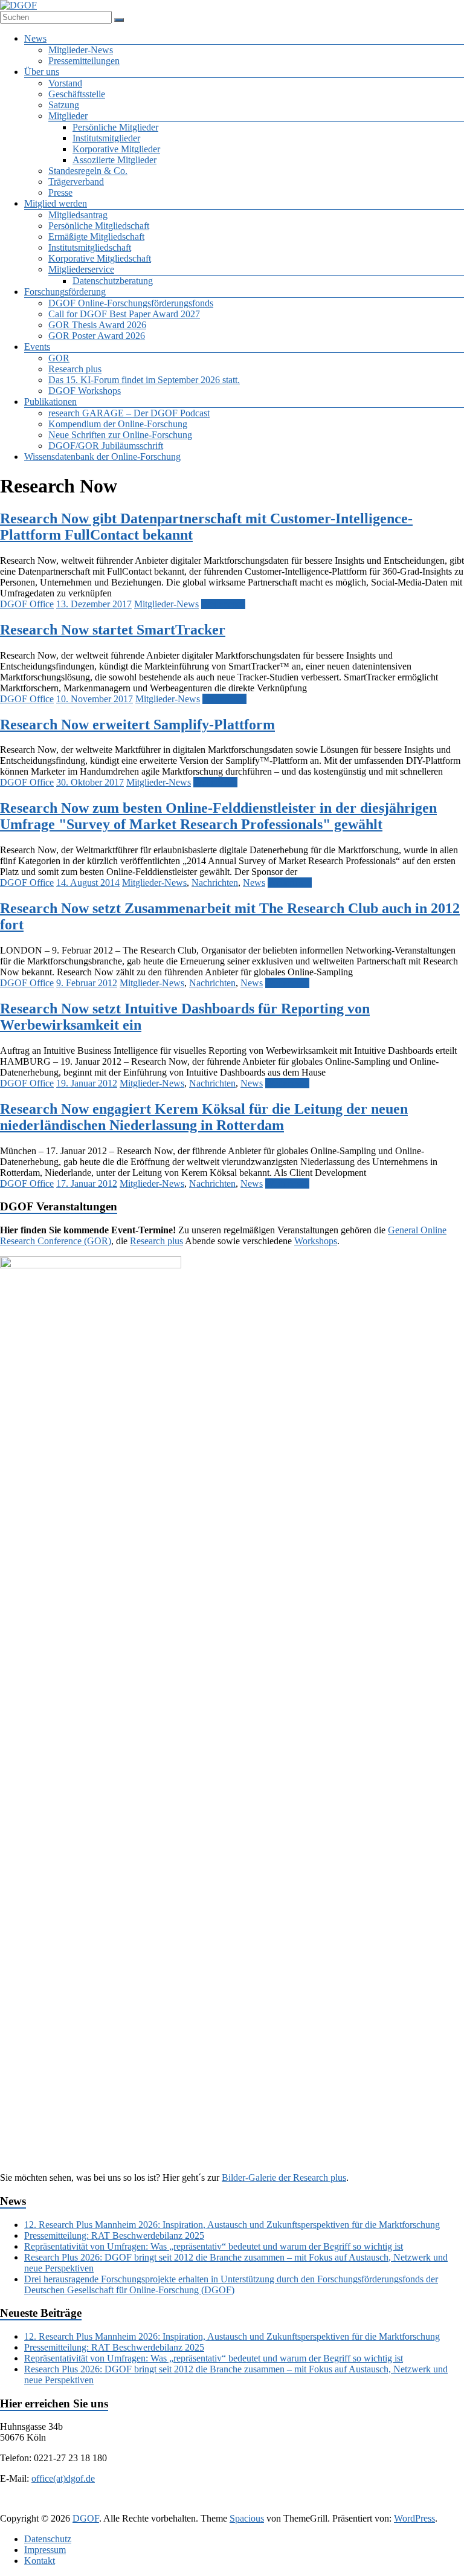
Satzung (64, 105)
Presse (60, 192)
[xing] (244, 2507)
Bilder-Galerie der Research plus (284, 2177)
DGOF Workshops (85, 391)
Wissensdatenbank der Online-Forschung (102, 457)
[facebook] (157, 2507)
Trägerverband (76, 182)
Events (37, 347)
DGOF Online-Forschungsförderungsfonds (131, 303)
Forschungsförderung (65, 292)
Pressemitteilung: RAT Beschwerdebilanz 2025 (114, 2235)
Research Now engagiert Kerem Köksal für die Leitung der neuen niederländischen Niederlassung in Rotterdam (204, 1117)
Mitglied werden (56, 203)
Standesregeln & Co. (88, 171)
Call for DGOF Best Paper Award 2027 (124, 314)
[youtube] (302, 2507)
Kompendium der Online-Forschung (118, 424)
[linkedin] (215, 2507)
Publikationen (50, 402)
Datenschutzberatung (113, 281)
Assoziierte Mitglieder (114, 160)
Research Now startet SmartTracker (113, 630)
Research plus (75, 369)
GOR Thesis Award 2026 (97, 325)
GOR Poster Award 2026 (97, 336)
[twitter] (186, 2507)
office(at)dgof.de (63, 2478)
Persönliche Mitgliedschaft (99, 226)
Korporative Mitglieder (116, 149)
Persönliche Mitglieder (115, 127)
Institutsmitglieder (106, 138)
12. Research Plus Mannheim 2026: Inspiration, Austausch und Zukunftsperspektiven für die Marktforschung (232, 2225)
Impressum (45, 2550)
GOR (59, 358)
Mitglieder (68, 116)
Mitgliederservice (81, 269)
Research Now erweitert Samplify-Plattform (137, 725)
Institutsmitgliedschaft (90, 247)
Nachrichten (215, 883)
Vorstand (65, 83)
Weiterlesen (223, 604)
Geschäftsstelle (77, 94)
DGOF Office (27, 604)
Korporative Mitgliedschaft (100, 258)
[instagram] (273, 2507)
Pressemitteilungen (84, 61)
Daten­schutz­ (48, 2539)
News (35, 38)
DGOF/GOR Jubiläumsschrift (106, 446)
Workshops (316, 1241)
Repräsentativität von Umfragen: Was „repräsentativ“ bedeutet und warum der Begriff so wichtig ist (214, 2246)
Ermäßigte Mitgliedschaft (96, 237)
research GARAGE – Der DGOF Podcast (129, 413)
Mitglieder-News (81, 50)
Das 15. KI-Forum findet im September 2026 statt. (144, 380)
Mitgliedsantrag (78, 215)
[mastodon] (331, 2507)
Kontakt (40, 2561)
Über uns (42, 72)
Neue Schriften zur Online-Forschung (120, 435)
